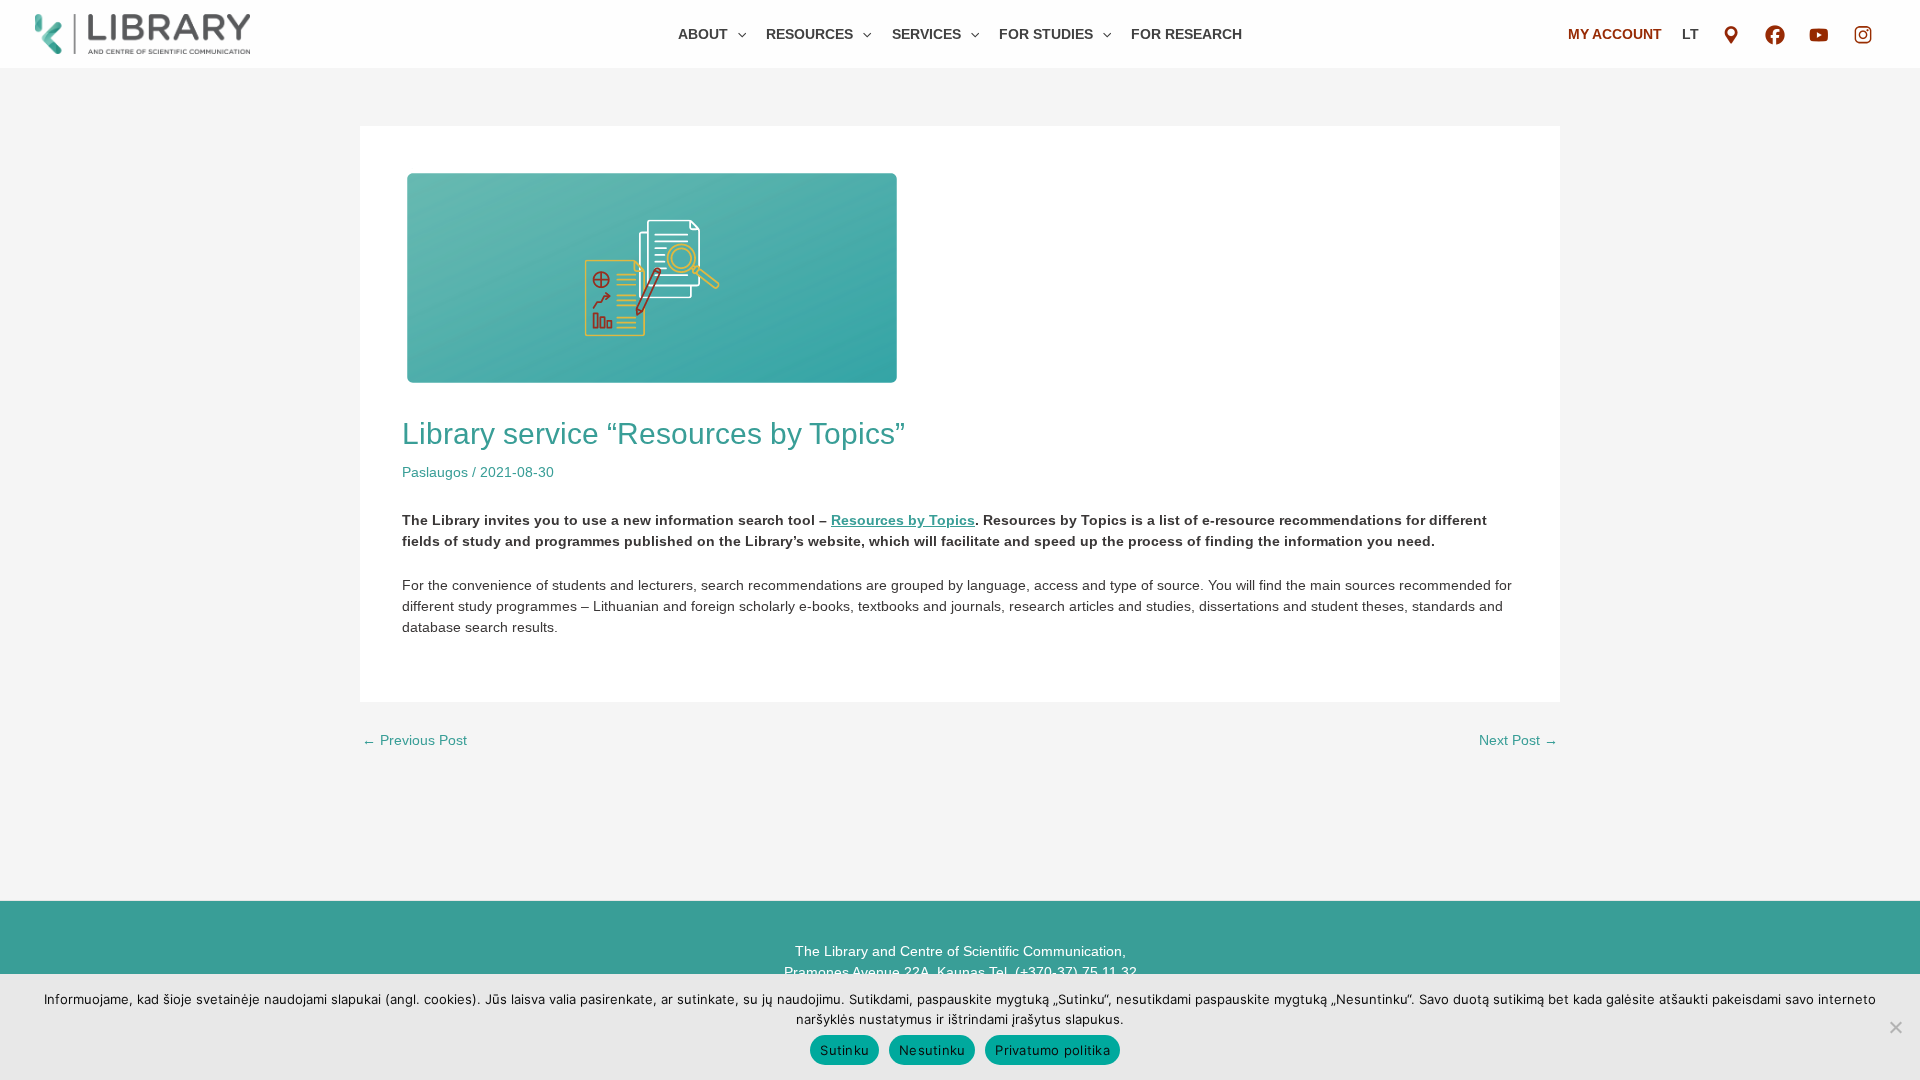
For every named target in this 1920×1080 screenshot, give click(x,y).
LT (1690, 34)
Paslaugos (435, 472)
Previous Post (414, 740)
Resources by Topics (903, 520)
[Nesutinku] (1895, 1027)
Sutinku (844, 1050)
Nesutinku (932, 1050)
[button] (737, 34)
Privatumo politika (1052, 1050)
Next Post (1518, 740)
